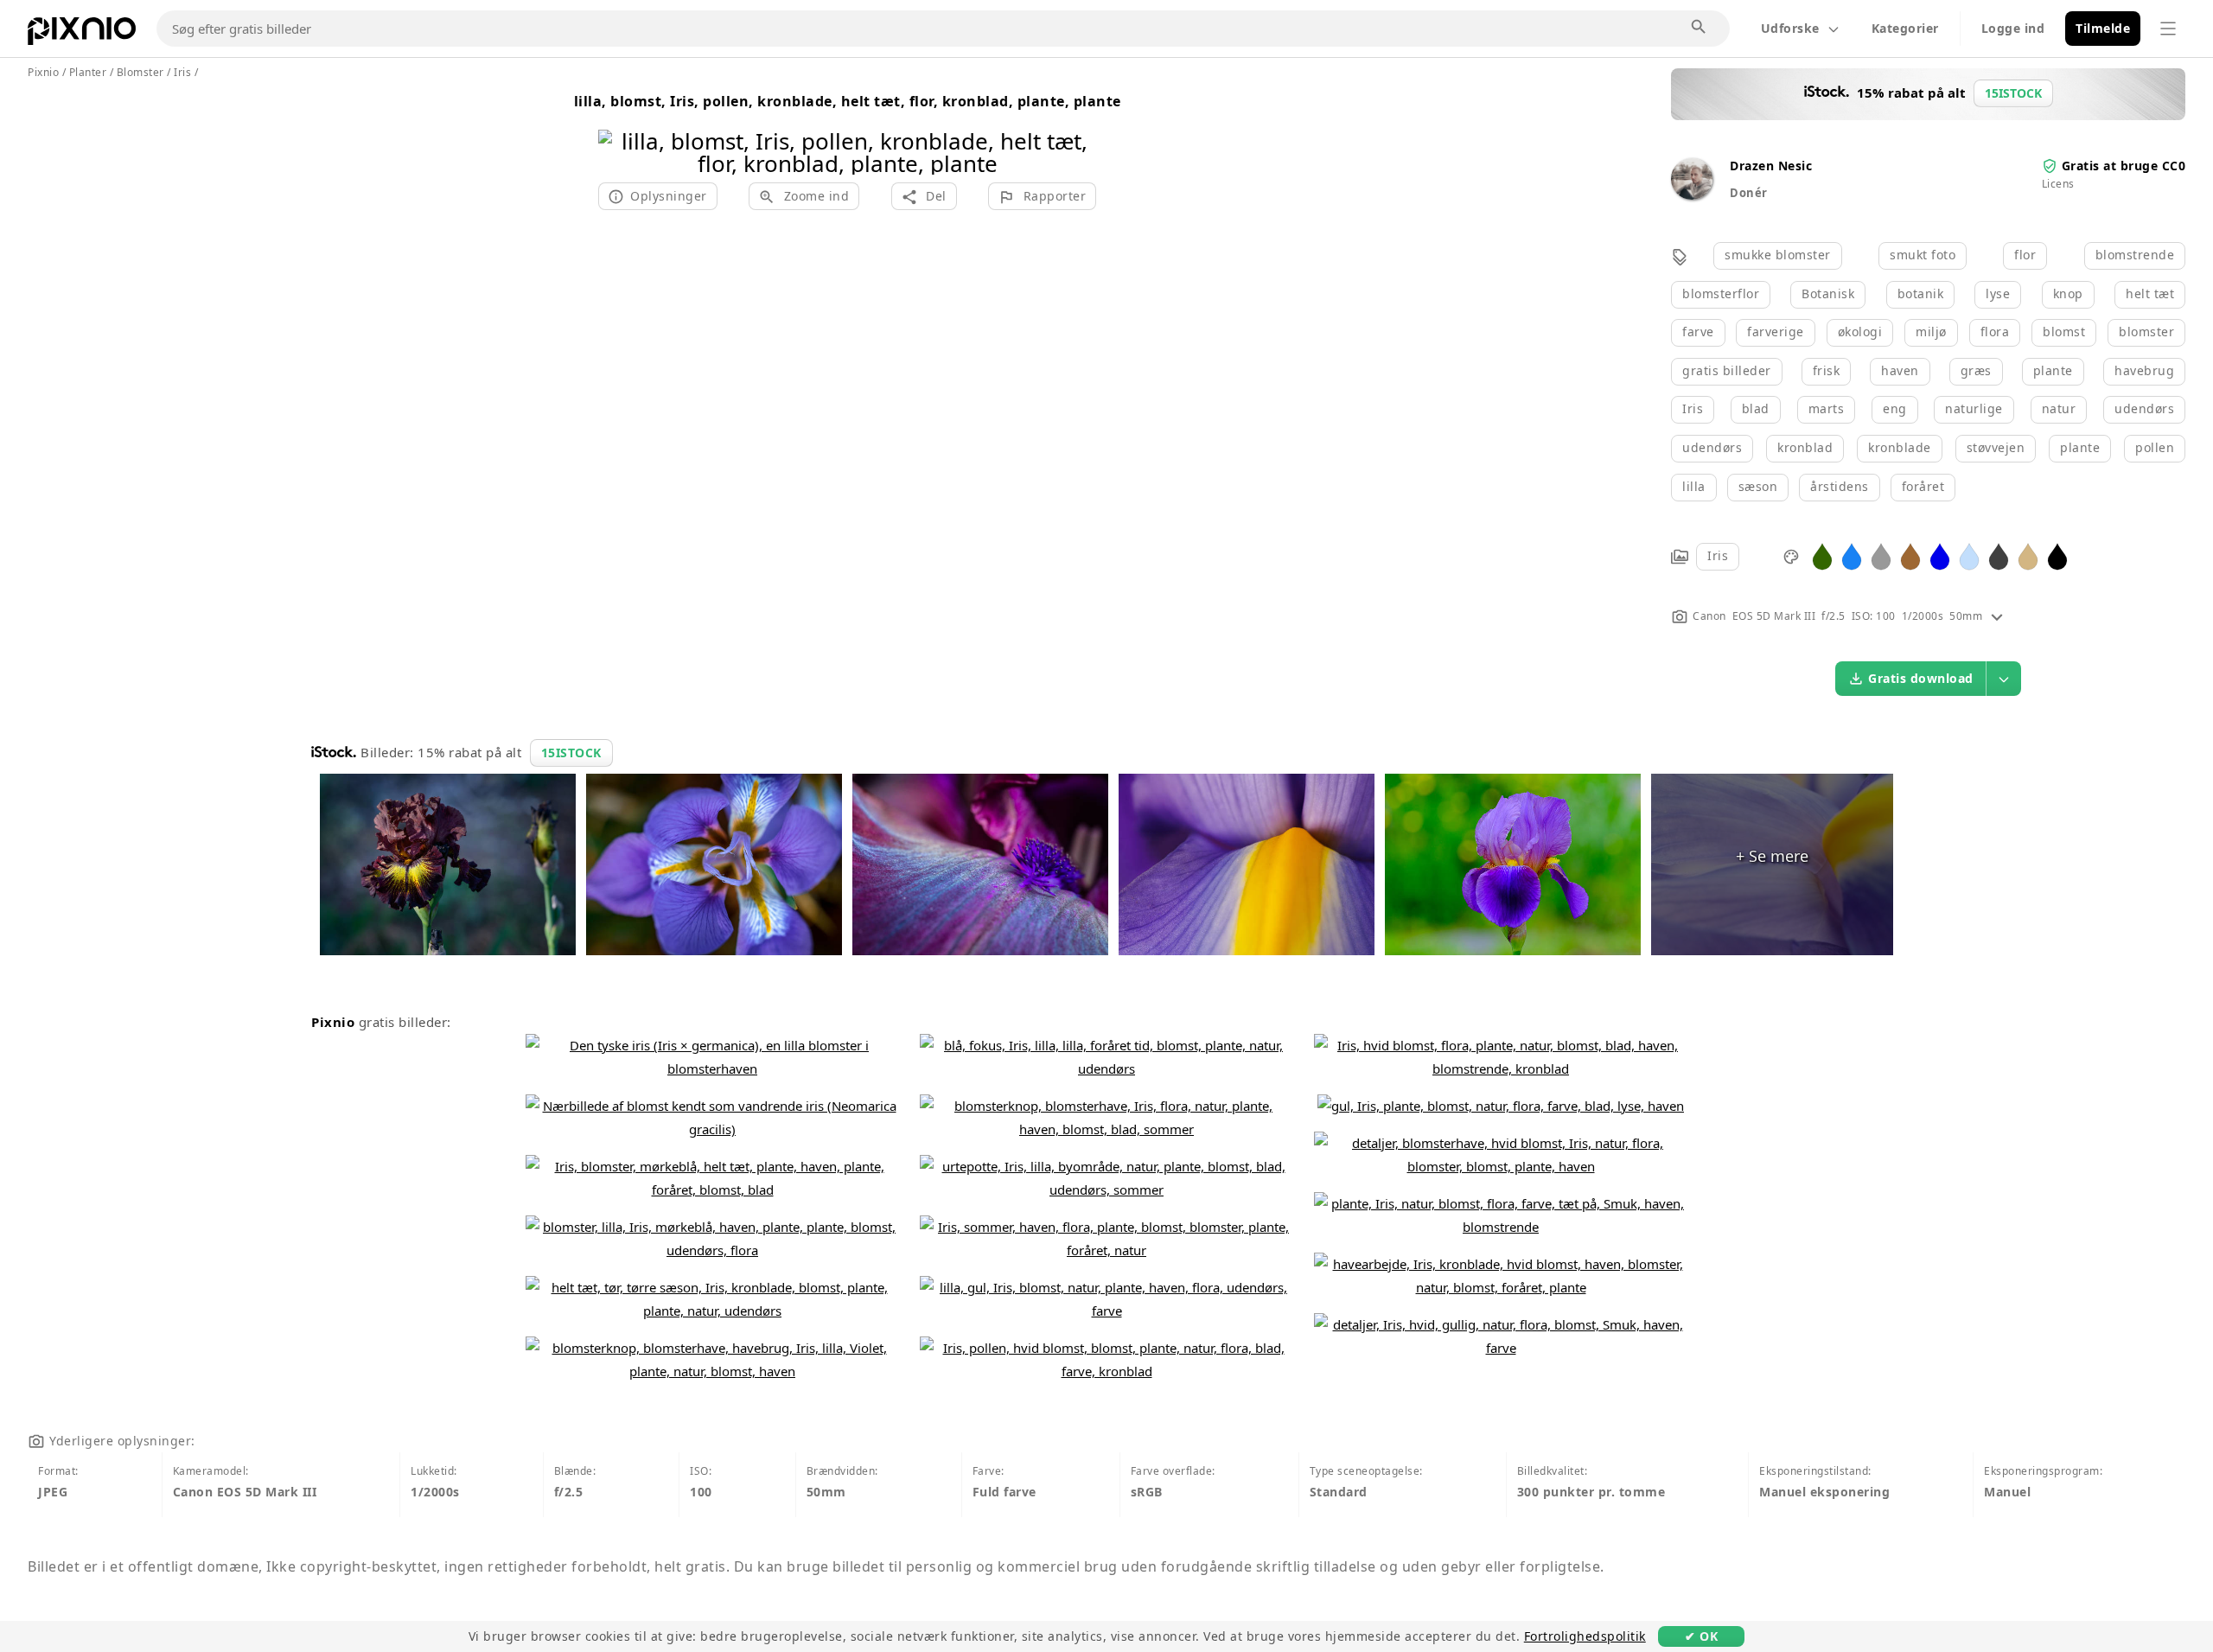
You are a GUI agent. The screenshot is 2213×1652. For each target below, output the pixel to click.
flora (1995, 332)
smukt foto (1923, 255)
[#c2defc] (1969, 555)
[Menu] (2168, 29)
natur (2059, 408)
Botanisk (1828, 293)
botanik (1921, 293)
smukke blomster (1778, 255)
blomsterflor (1721, 293)
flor (2025, 255)
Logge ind (2013, 28)
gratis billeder (1727, 370)
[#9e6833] (1910, 555)
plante (2053, 370)
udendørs (2144, 408)
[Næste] (1077, 130)
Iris (1693, 408)
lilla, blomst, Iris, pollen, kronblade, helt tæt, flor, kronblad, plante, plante (848, 101)
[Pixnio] (82, 35)
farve (1698, 332)
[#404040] (1999, 555)
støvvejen (1996, 447)
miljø (1931, 332)
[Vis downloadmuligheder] (2004, 679)
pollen (2155, 447)
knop (2068, 293)
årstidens (1840, 486)
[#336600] (1822, 555)
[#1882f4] (1852, 555)
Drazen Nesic (1771, 166)
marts (1827, 408)
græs (1976, 370)
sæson (1758, 486)
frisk (1827, 370)
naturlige (1974, 408)
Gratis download (1921, 678)
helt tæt (2150, 293)
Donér (1749, 193)
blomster (2146, 332)
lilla (1694, 486)
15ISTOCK (571, 753)
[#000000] (2057, 555)
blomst (2064, 332)
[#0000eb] (1940, 555)
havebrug (2144, 370)
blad (1756, 408)
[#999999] (1881, 555)
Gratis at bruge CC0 (2124, 166)
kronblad (1805, 447)
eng (1895, 408)
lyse (1998, 293)
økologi (1860, 332)
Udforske (1790, 28)
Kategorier (1905, 28)
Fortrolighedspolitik (1585, 1636)
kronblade (1900, 447)
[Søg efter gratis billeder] (1700, 28)
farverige (1776, 332)
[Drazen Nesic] (1692, 195)
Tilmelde (2103, 28)
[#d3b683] (2028, 555)
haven (1900, 370)
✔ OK (1701, 1636)
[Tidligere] (618, 130)
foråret (1923, 486)
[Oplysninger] (1997, 616)
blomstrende (2135, 255)
